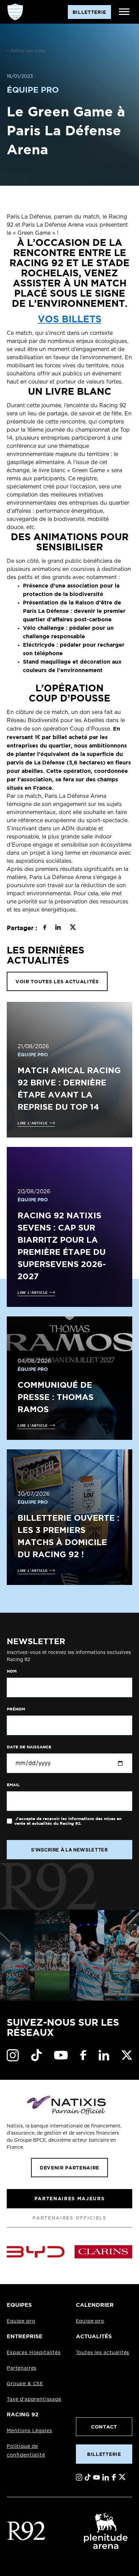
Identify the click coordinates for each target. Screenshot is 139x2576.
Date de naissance (29, 1747)
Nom (12, 1671)
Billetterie (104, 2454)
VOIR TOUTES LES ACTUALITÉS (57, 981)
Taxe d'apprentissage (34, 2399)
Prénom (16, 1709)
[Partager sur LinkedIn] (58, 928)
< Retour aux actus (26, 51)
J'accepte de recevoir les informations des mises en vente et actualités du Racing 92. (68, 1821)
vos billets (70, 319)
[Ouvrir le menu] (124, 12)
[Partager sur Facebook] (45, 928)
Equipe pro (21, 2321)
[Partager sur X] (73, 928)
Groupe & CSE (25, 2384)
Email (13, 1785)
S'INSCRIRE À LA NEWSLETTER (69, 1850)
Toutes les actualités (103, 2353)
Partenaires (22, 2368)
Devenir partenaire (69, 2168)
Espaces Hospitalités (34, 2353)
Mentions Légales (29, 2431)
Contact (104, 2427)
